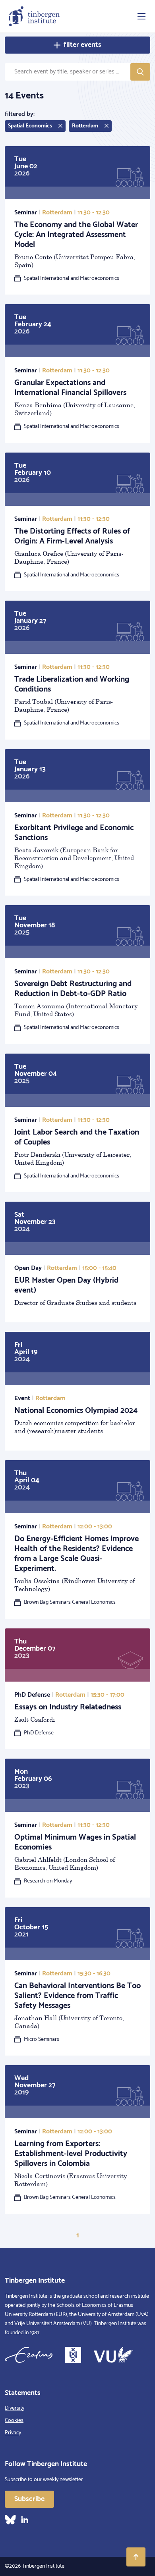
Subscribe (29, 2499)
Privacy (13, 2433)
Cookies (14, 2421)
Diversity (15, 2408)
